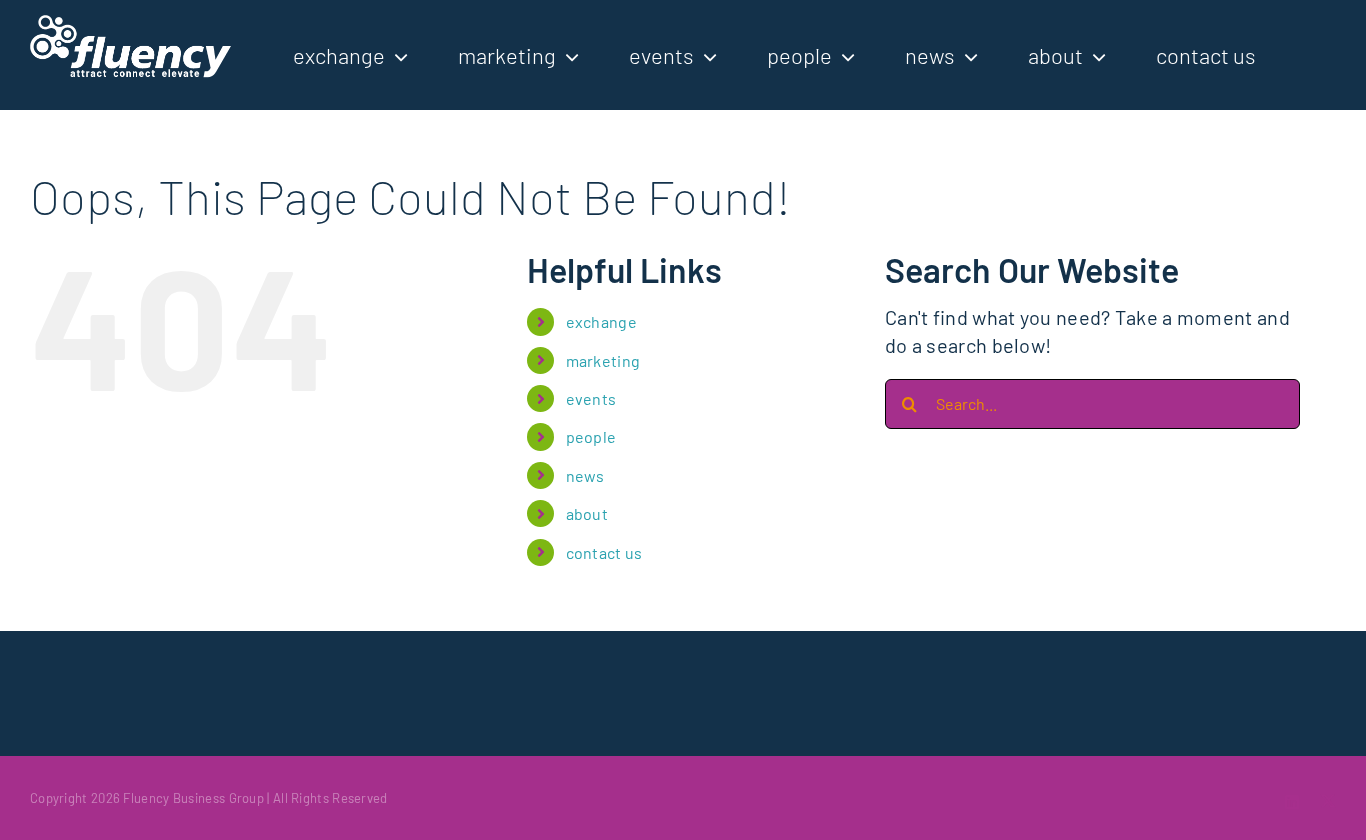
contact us (604, 552)
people (591, 436)
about (587, 513)
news (585, 475)
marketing (603, 360)
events (591, 398)
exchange (601, 321)
